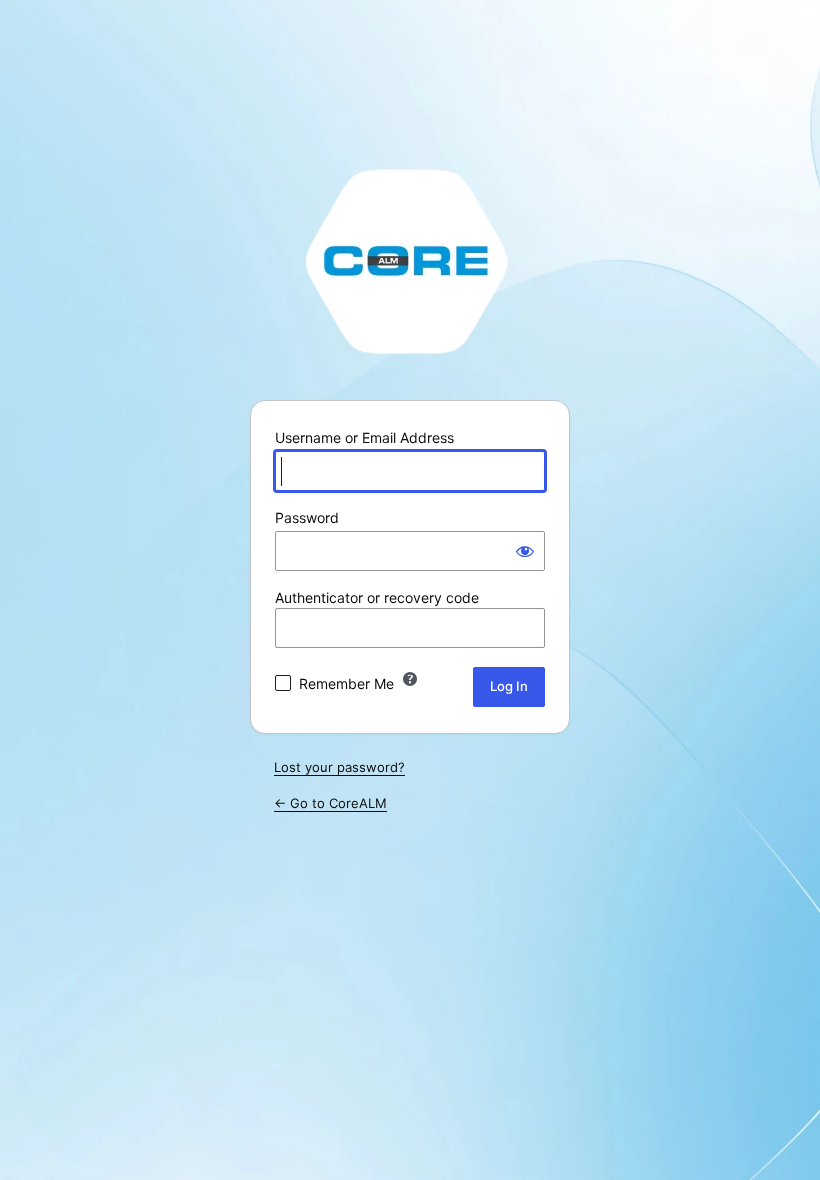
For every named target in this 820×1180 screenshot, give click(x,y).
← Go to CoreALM (330, 803)
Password (307, 517)
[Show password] (525, 551)
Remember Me (346, 683)
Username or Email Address (364, 437)
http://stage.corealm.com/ (410, 260)
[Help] (410, 679)
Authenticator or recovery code (377, 597)
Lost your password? (339, 767)
